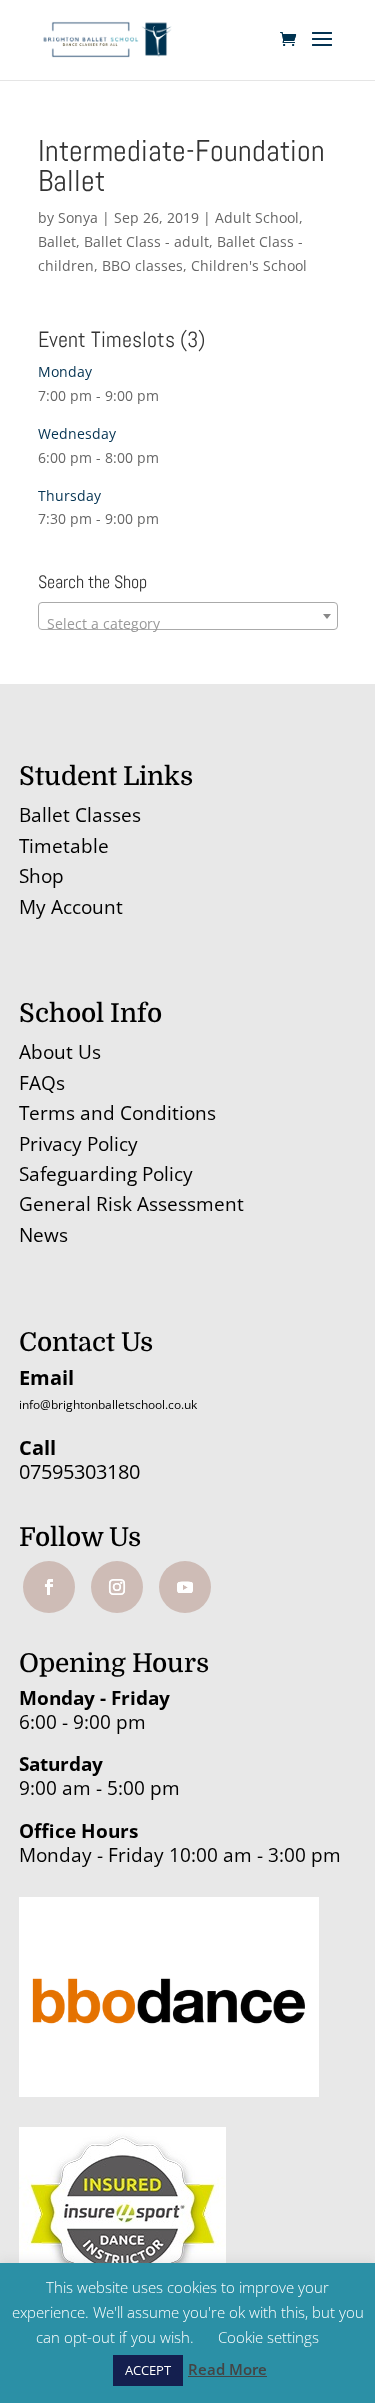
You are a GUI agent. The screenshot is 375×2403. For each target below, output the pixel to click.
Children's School (249, 265)
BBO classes (142, 265)
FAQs (42, 1083)
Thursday (69, 495)
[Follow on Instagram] (117, 1587)
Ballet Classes (80, 815)
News (43, 1235)
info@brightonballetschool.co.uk (108, 1404)
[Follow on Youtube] (185, 1587)
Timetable (64, 846)
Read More (227, 2369)
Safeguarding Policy (106, 1174)
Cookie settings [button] (268, 2337)
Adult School (257, 217)
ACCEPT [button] (148, 2370)
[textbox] (188, 624)
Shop (41, 876)
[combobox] (188, 616)
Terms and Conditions (117, 1113)
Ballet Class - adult (146, 241)
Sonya (78, 217)
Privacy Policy (78, 1144)
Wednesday (77, 433)
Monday (65, 371)
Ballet (57, 241)
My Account (71, 907)
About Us (60, 1052)
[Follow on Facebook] (49, 1587)
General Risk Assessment (134, 1204)
